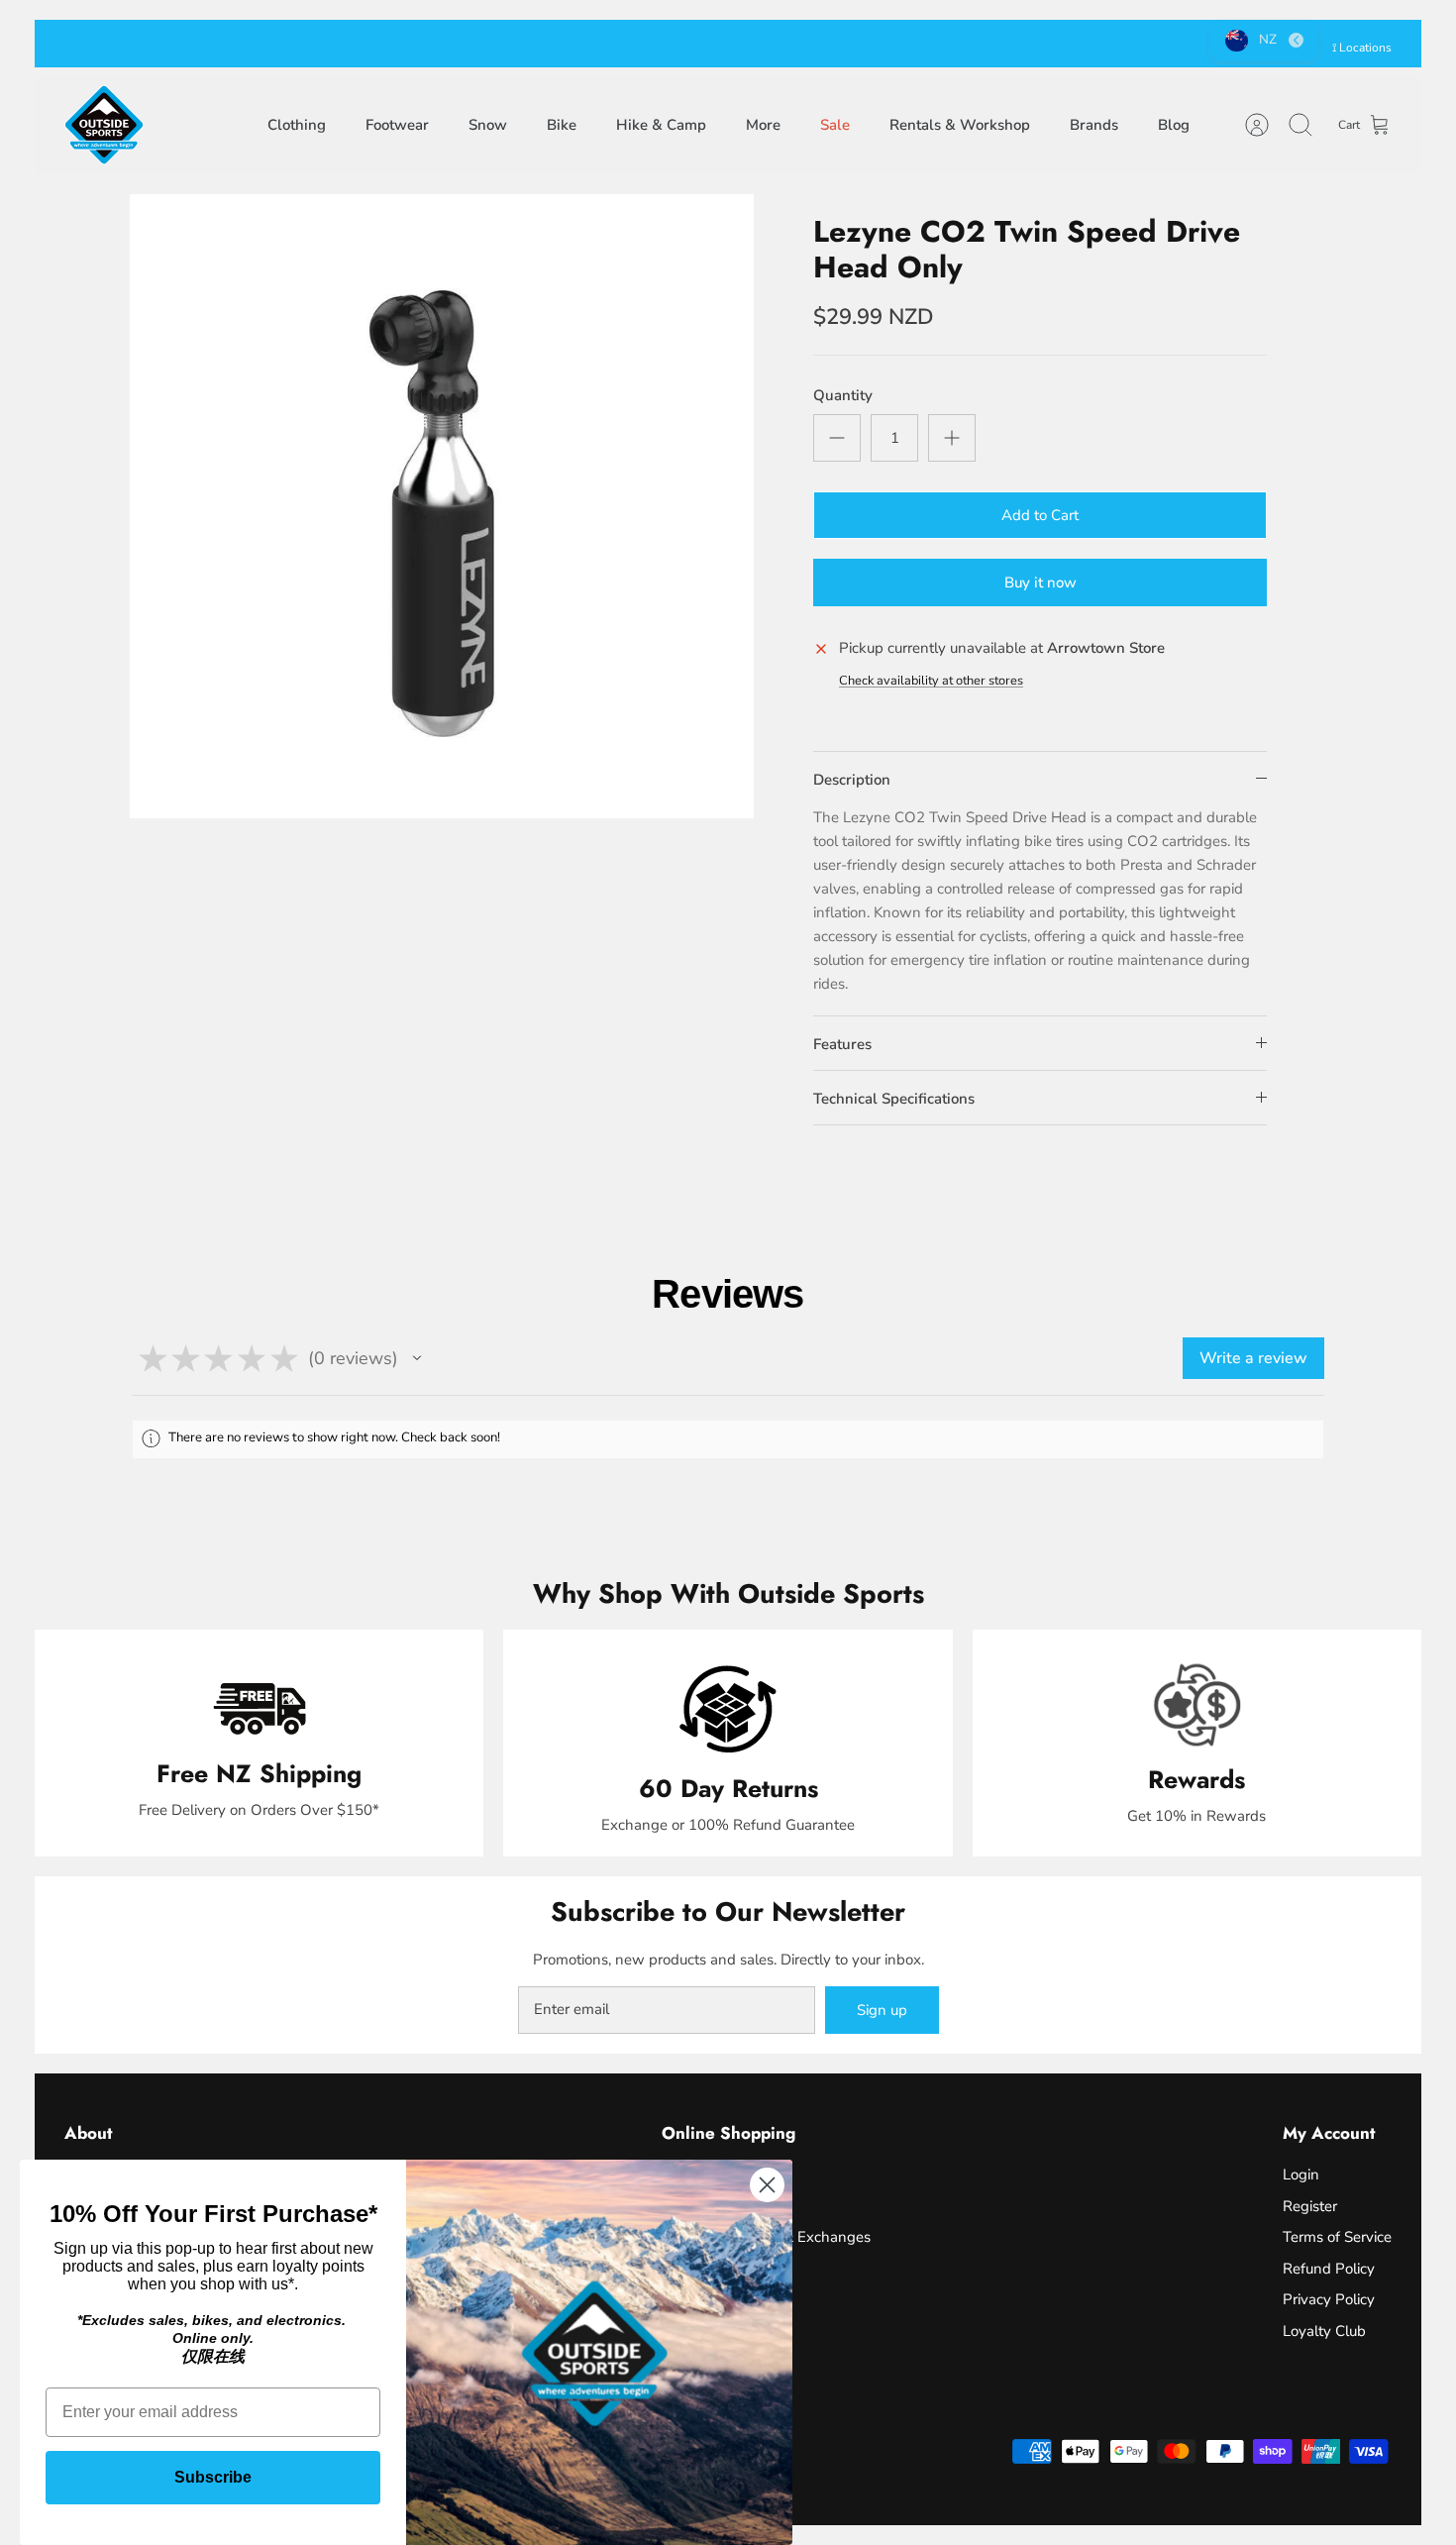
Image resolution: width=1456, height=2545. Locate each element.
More (763, 125)
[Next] (1030, 44)
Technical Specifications (894, 1099)
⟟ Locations (1362, 48)
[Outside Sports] (104, 125)
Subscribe (213, 2477)
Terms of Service (1337, 2237)
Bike (562, 125)
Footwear (397, 125)
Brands (1094, 125)
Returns (813, 44)
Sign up (882, 2010)
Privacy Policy (1329, 2299)
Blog (1174, 125)
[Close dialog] (767, 2185)
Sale (835, 125)
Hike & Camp (661, 125)
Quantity (843, 395)
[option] (442, 506)
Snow (488, 125)
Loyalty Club (1324, 2331)
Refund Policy (1329, 2269)
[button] (417, 1358)
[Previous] (426, 44)
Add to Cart (1040, 515)
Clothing (297, 125)
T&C (866, 44)
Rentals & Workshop (960, 125)
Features (842, 1044)
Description (852, 780)
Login (1301, 2174)
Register (1310, 2206)
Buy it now (1040, 583)
